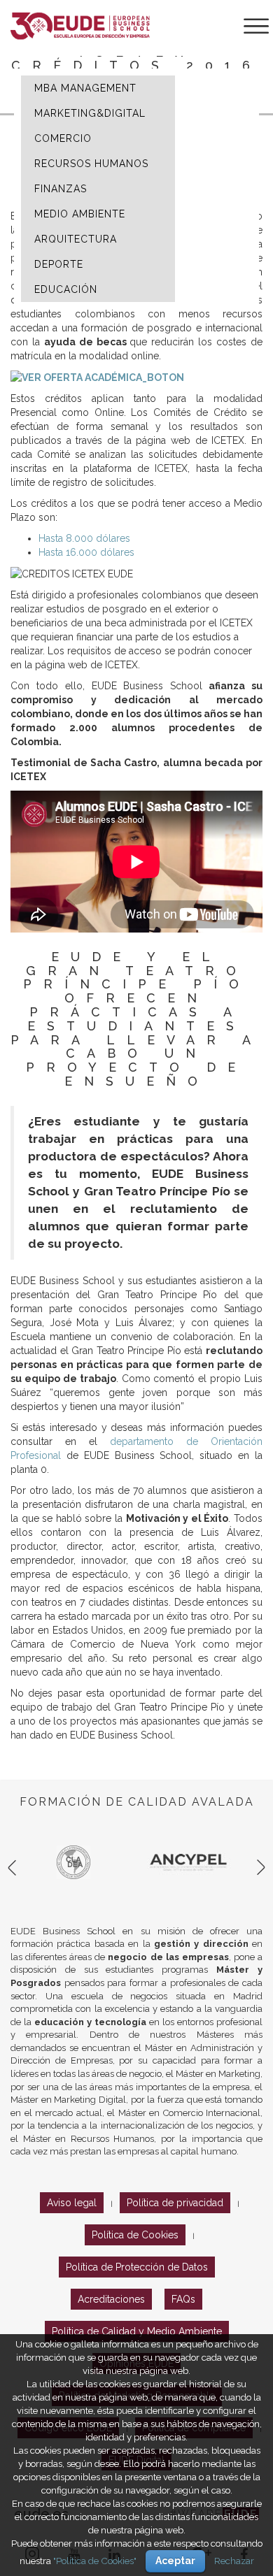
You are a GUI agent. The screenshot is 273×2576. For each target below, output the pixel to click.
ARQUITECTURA (76, 239)
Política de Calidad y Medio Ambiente (137, 2331)
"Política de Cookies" (95, 2561)
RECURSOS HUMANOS (91, 164)
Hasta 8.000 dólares (84, 538)
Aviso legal (72, 2203)
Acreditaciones (111, 2299)
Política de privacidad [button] (175, 2203)
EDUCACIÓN (66, 289)
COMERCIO (63, 138)
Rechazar (234, 2561)
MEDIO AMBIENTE (80, 214)
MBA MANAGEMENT (85, 88)
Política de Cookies (135, 2235)
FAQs (183, 2299)
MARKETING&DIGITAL (90, 113)
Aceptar (175, 2561)
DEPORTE (59, 264)
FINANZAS (61, 189)
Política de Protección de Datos (137, 2267)
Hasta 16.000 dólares (86, 552)
